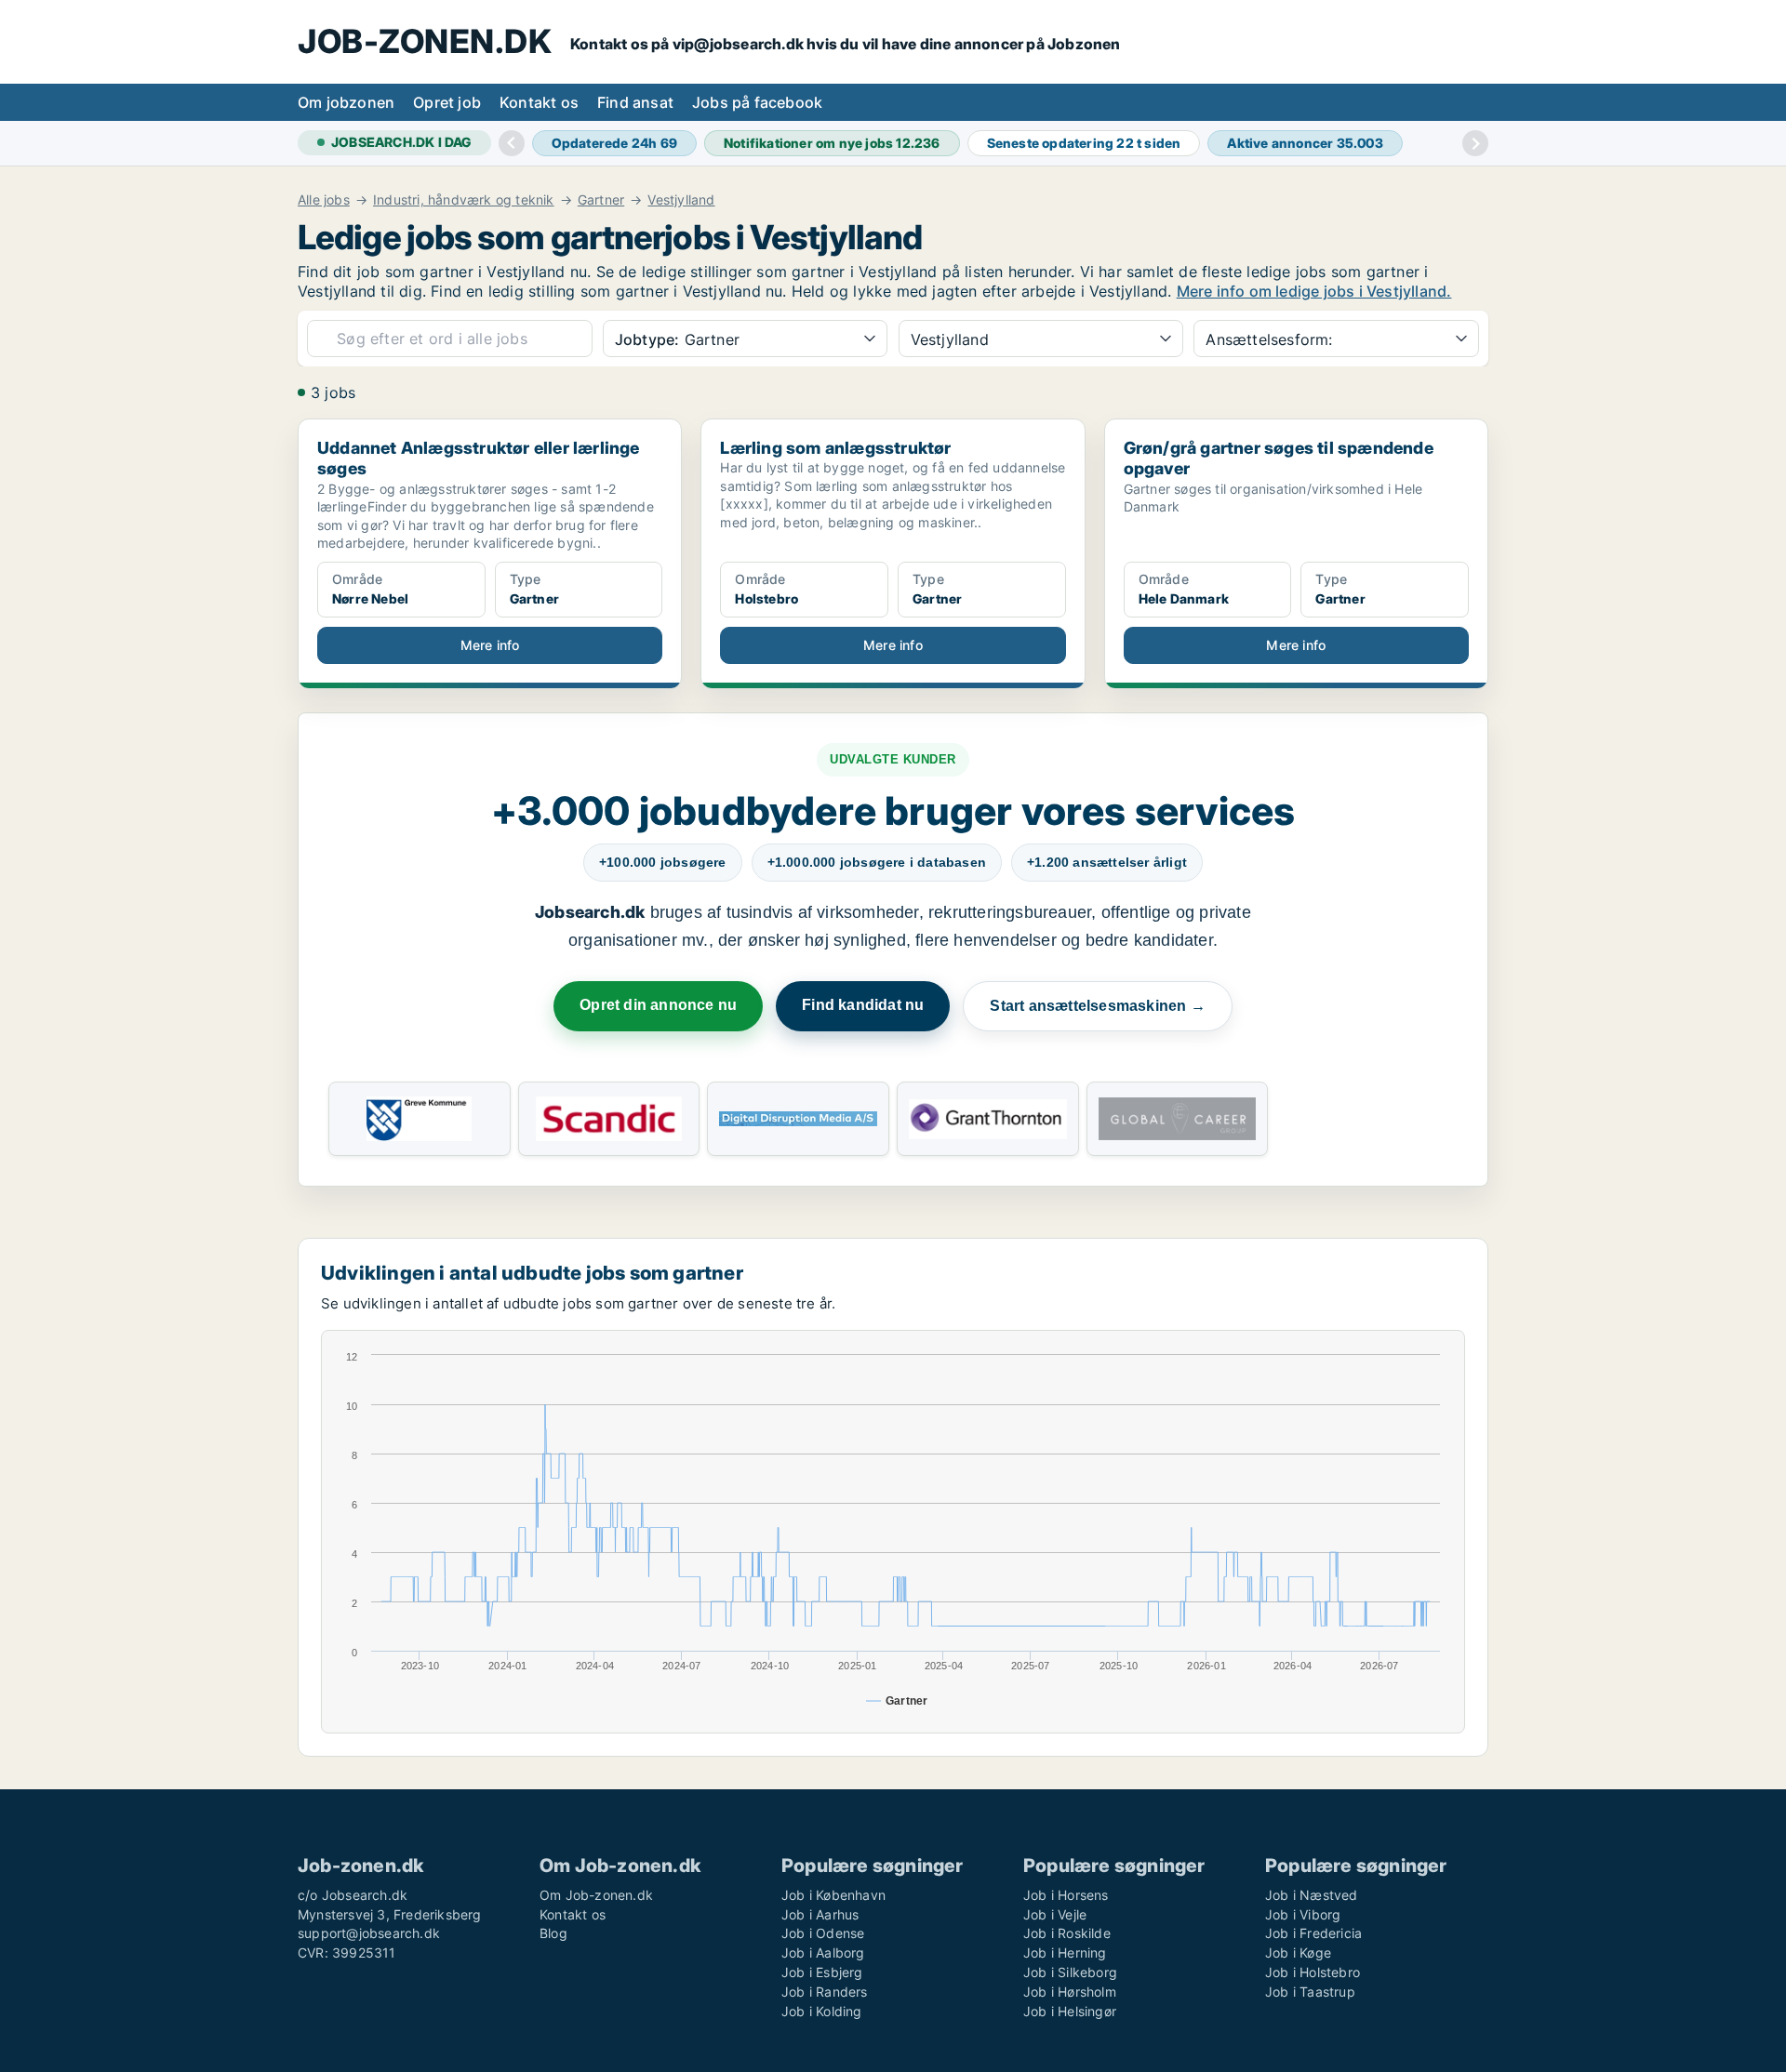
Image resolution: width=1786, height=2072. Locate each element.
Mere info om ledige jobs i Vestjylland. (1314, 291)
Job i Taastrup (1310, 1992)
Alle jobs (324, 200)
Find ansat (635, 102)
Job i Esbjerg (822, 1972)
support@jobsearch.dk (369, 1933)
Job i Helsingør (1070, 2011)
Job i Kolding (822, 2011)
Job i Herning (1065, 1952)
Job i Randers (825, 1992)
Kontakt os (539, 102)
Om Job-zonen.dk (596, 1895)
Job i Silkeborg (1070, 1972)
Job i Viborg (1303, 1914)
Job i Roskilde (1067, 1933)
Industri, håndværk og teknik (464, 200)
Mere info (490, 645)
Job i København (833, 1895)
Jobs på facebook (757, 102)
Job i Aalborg (823, 1952)
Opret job (447, 102)
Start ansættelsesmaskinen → (1097, 1006)
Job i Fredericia (1313, 1933)
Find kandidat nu (863, 1005)
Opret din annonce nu (658, 1005)
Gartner (601, 200)
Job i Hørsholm (1070, 1992)
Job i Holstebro (1313, 1972)
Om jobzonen (346, 102)
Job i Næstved (1312, 1895)
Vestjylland (681, 200)
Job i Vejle (1055, 1914)
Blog (553, 1933)
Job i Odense (823, 1933)
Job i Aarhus (820, 1914)
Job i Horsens (1066, 1895)
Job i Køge (1298, 1952)
